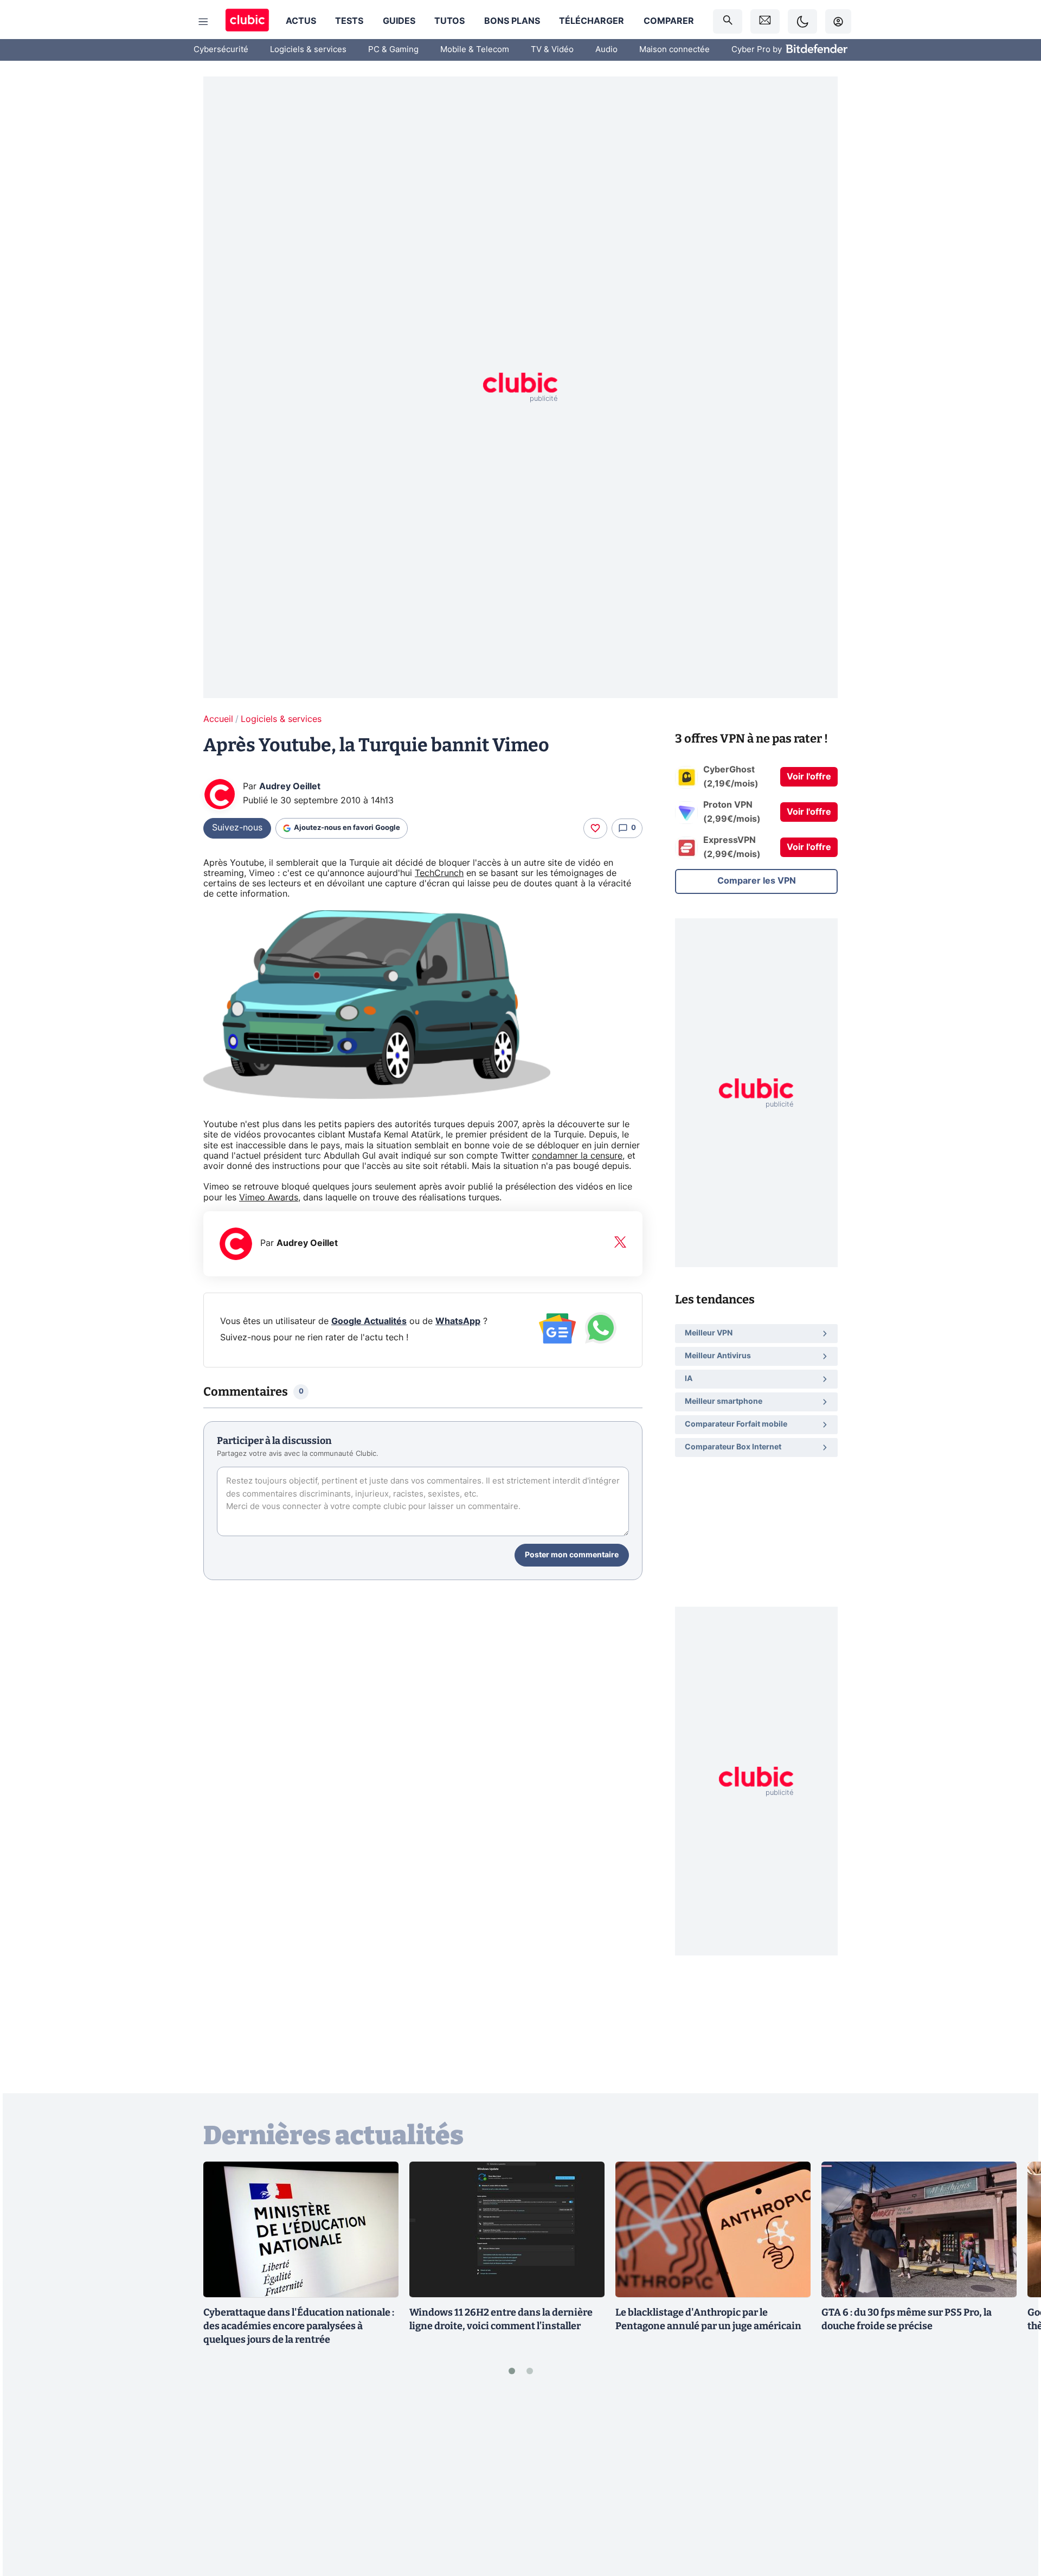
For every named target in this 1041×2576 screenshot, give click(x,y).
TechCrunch (439, 873)
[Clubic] (247, 21)
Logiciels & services (308, 50)
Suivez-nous (237, 828)
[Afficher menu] (203, 22)
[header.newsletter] (765, 21)
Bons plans (512, 21)
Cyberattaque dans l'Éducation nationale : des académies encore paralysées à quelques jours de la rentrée (299, 2326)
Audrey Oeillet (290, 787)
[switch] (802, 21)
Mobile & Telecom (475, 50)
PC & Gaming (393, 50)
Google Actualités (369, 1321)
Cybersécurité (221, 50)
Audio (606, 50)
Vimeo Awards (269, 1198)
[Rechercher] (728, 21)
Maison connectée (674, 50)
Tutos (449, 21)
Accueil (218, 719)
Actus (301, 21)
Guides (399, 21)
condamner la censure (577, 1156)
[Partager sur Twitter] (1014, 2519)
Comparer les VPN (757, 881)
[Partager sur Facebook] (1014, 2483)
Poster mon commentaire (572, 1555)
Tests (349, 21)
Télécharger (592, 21)
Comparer (669, 21)
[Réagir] (595, 828)
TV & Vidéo (552, 50)
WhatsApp (458, 1321)
